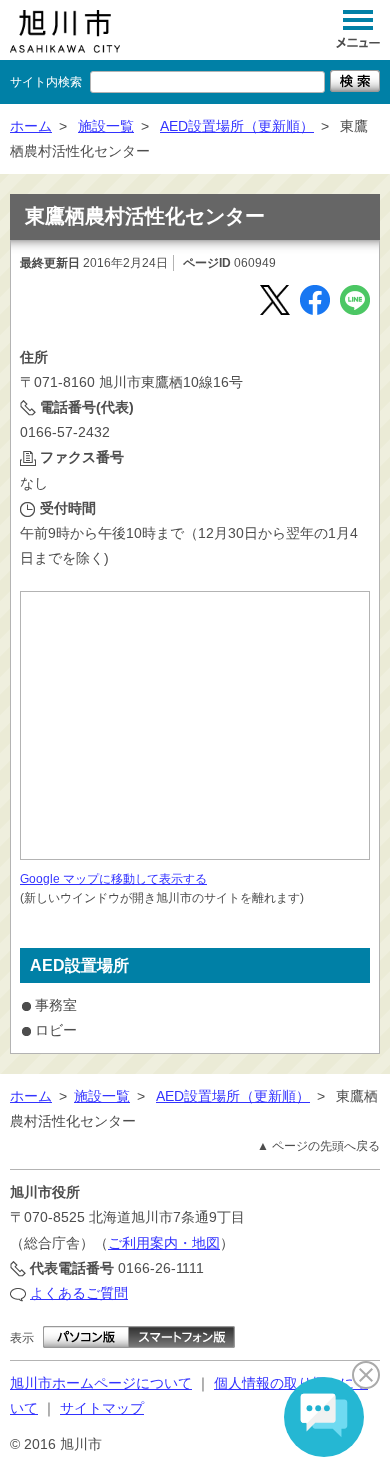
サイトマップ (102, 1408)
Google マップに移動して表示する (113, 879)
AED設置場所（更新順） (237, 126)
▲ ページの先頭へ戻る (318, 1146)
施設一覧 (106, 126)
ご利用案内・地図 (164, 1243)
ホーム (31, 126)
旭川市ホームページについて (101, 1383)
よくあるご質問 (79, 1293)
